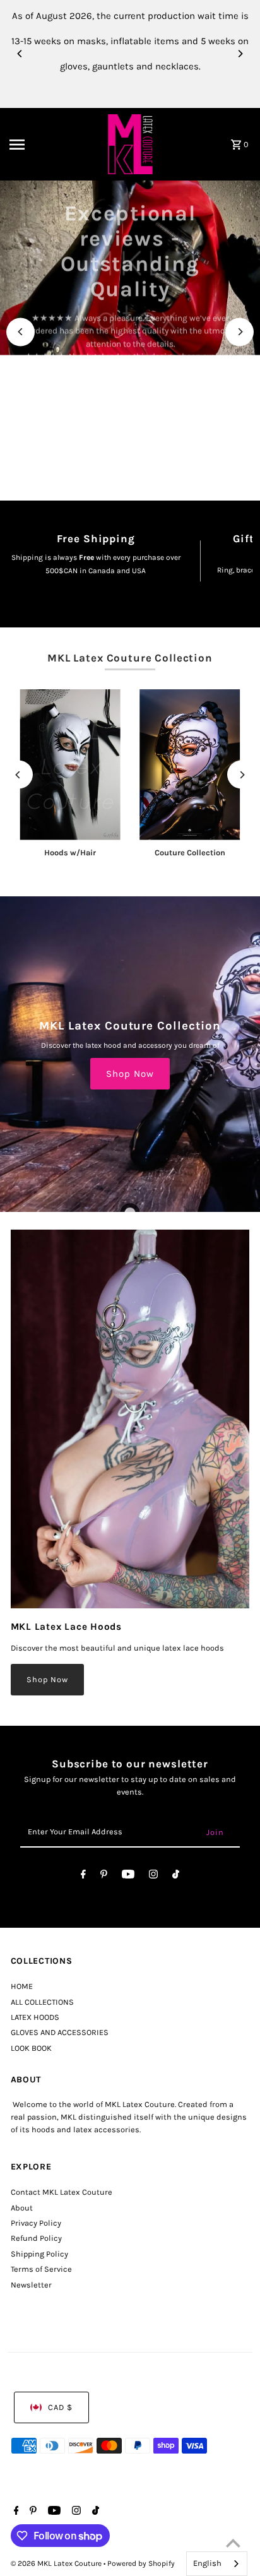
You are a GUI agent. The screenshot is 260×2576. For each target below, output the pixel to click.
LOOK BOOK (31, 2048)
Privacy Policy (36, 2223)
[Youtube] (128, 1876)
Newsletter (31, 2285)
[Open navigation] (51, 145)
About (22, 2208)
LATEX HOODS (35, 2017)
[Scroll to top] (233, 2543)
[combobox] (217, 2564)
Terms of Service (41, 2269)
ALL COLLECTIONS (42, 2002)
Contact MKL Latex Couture (62, 2192)
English (207, 2563)
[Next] (240, 54)
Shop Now (130, 1074)
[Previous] (20, 54)
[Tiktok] (176, 1876)
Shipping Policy (39, 2254)
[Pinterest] (104, 1876)
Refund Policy (36, 2238)
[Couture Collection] (190, 765)
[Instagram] (153, 1876)
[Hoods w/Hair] (70, 765)
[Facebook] (83, 1876)
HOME (22, 1986)
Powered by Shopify (141, 2563)
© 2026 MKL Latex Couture (57, 2563)
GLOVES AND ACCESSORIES (60, 2032)
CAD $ (60, 2407)
